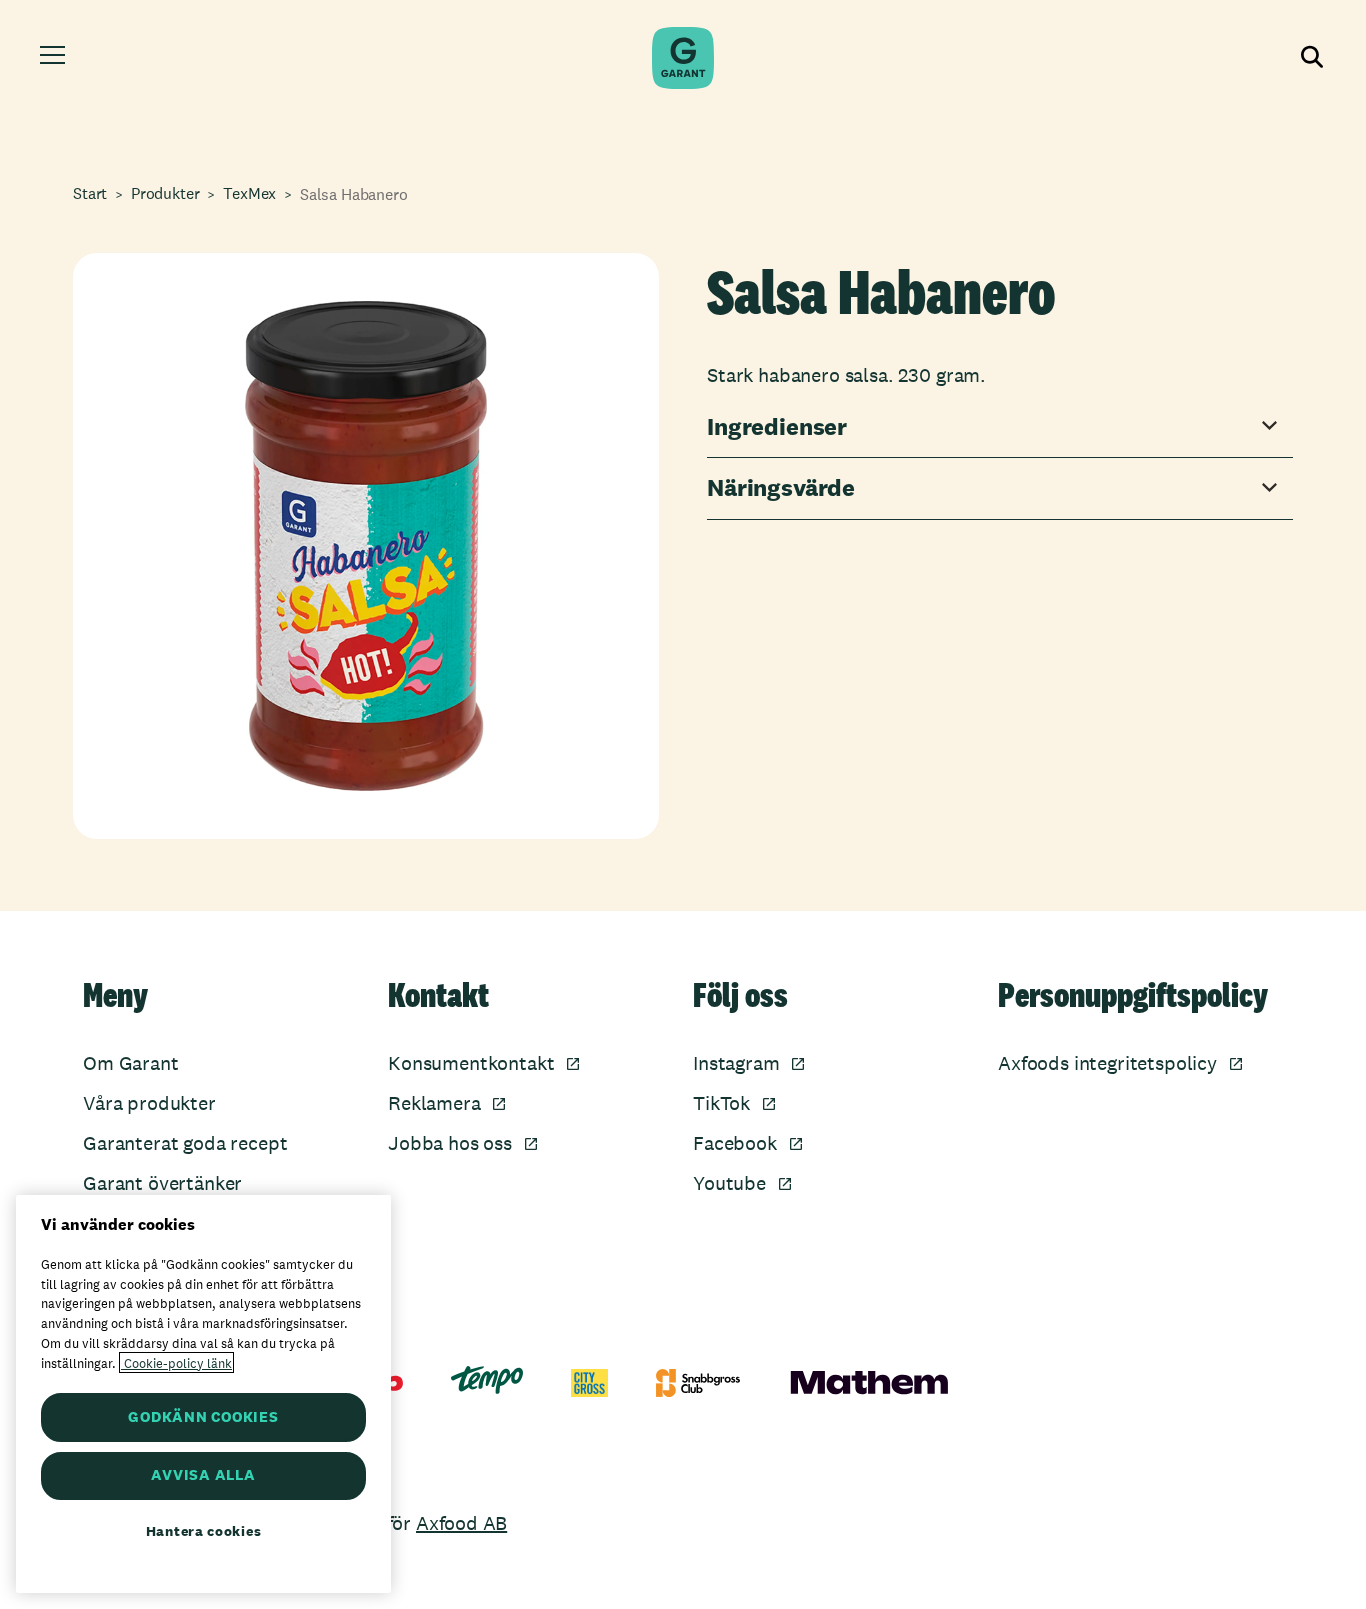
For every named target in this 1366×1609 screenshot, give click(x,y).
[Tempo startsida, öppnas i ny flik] (487, 1380)
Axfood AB (461, 1523)
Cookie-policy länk (176, 1362)
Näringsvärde (781, 488)
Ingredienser (777, 427)
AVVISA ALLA (203, 1475)
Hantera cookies (204, 1531)
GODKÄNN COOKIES (203, 1416)
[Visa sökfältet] (1310, 58)
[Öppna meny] (55, 58)
